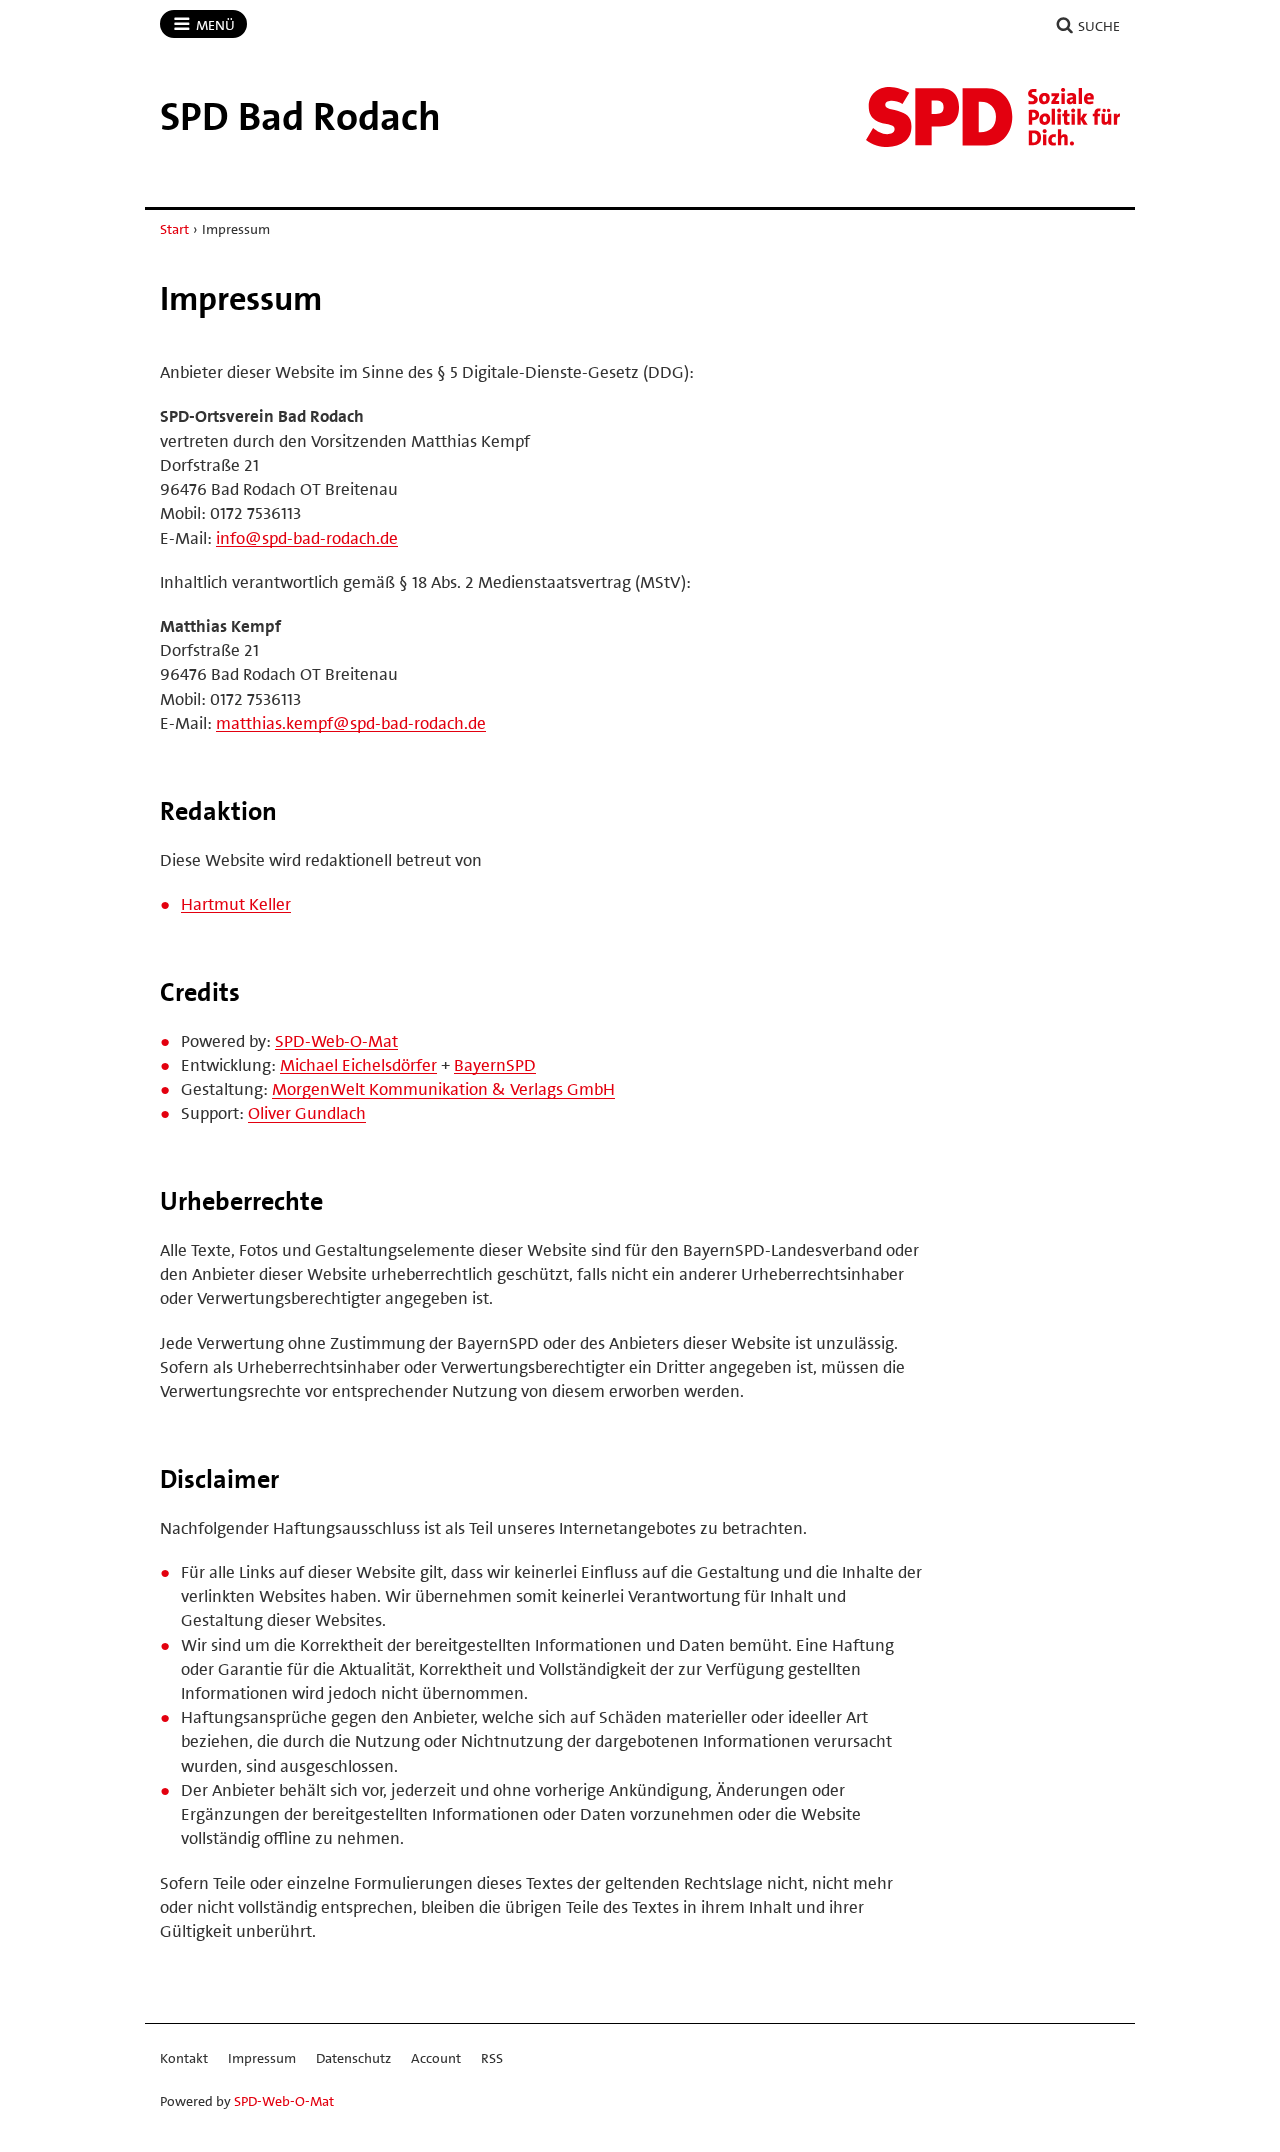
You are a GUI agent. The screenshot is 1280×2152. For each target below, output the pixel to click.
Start (174, 229)
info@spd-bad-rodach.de (307, 538)
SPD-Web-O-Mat (336, 1041)
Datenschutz (353, 2058)
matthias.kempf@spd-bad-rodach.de (351, 723)
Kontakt (184, 2058)
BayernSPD (495, 1065)
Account (436, 2058)
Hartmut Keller (236, 904)
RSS (492, 2058)
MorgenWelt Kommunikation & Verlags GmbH (443, 1089)
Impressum (262, 2058)
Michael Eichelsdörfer (358, 1065)
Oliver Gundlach (307, 1113)
